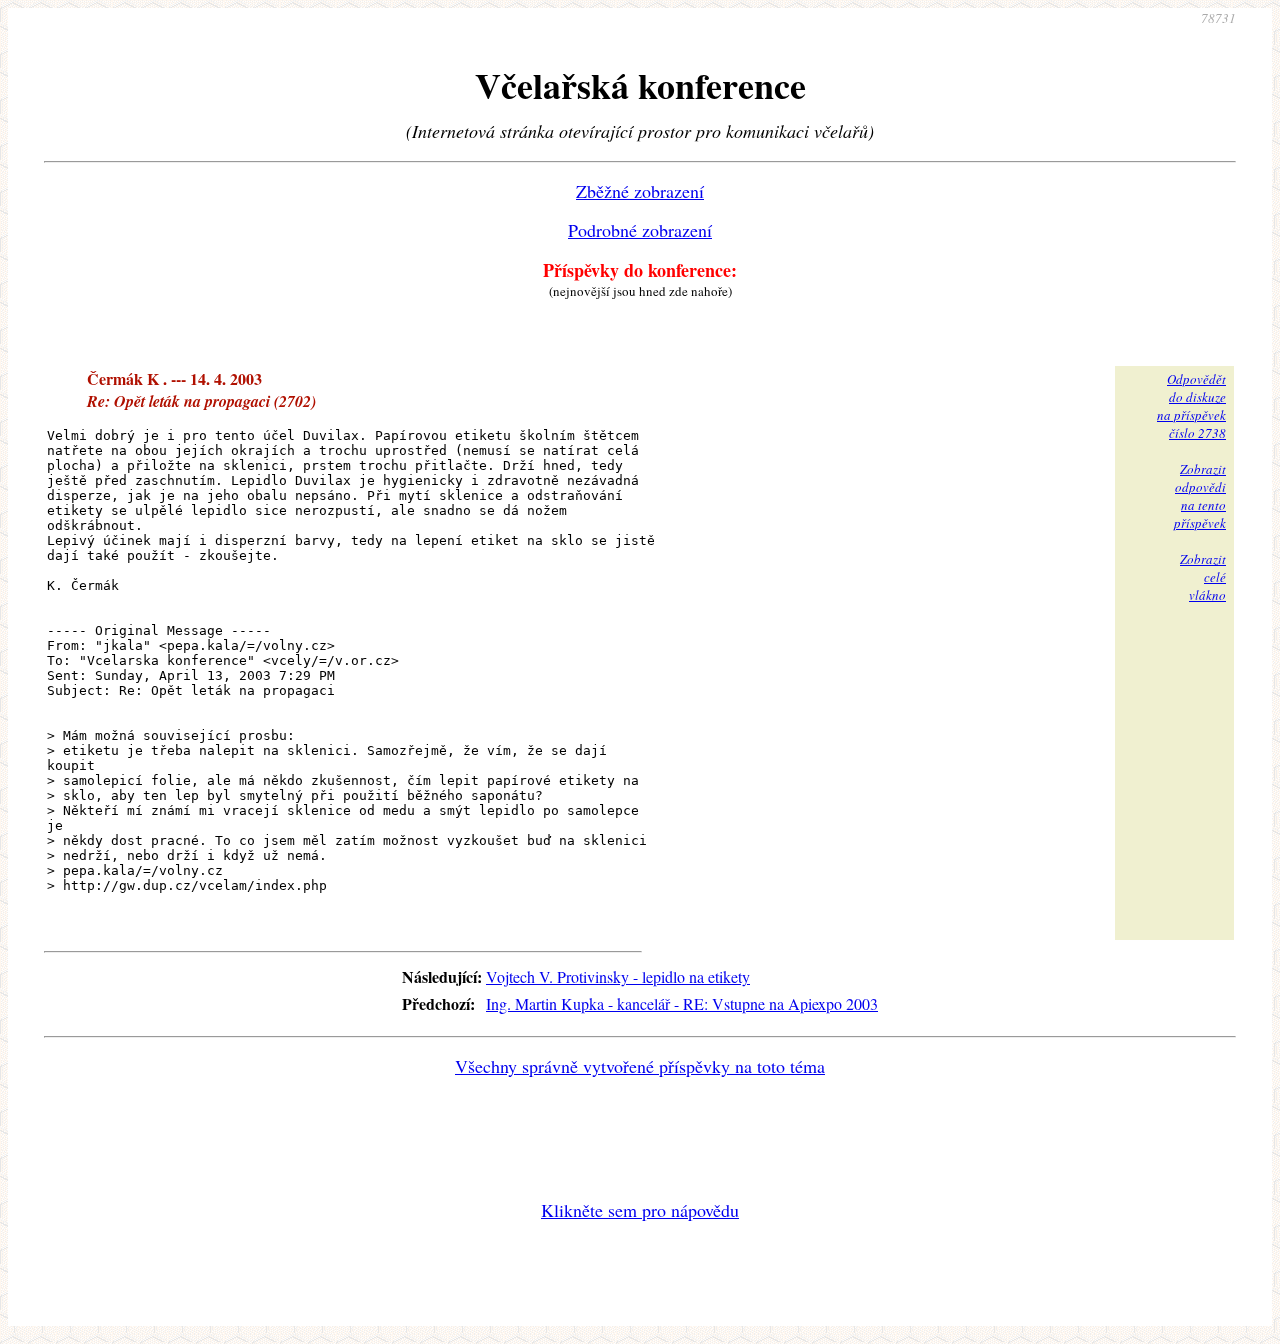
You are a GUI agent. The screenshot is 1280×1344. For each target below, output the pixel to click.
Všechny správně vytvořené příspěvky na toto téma (640, 1066)
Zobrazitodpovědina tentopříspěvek (1200, 496)
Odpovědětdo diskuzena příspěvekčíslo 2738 (1191, 406)
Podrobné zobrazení (640, 230)
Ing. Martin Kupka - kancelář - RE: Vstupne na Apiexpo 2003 (682, 1003)
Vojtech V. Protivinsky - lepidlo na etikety (618, 976)
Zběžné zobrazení (640, 191)
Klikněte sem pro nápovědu (640, 1210)
